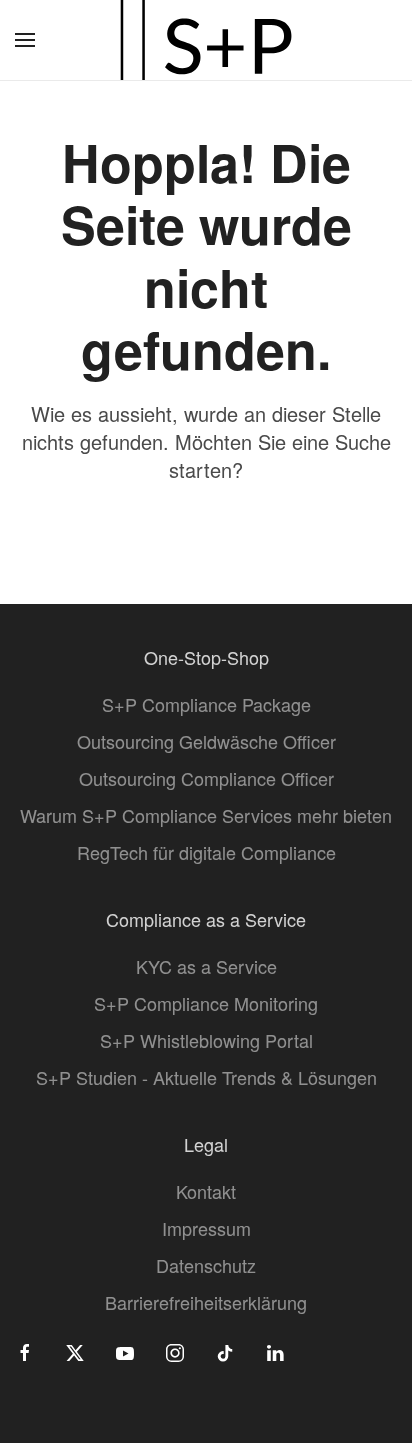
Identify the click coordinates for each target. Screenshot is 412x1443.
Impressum (206, 1228)
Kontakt (206, 1191)
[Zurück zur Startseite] (206, 40)
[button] (25, 40)
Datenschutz (206, 1265)
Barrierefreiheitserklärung (206, 1302)
